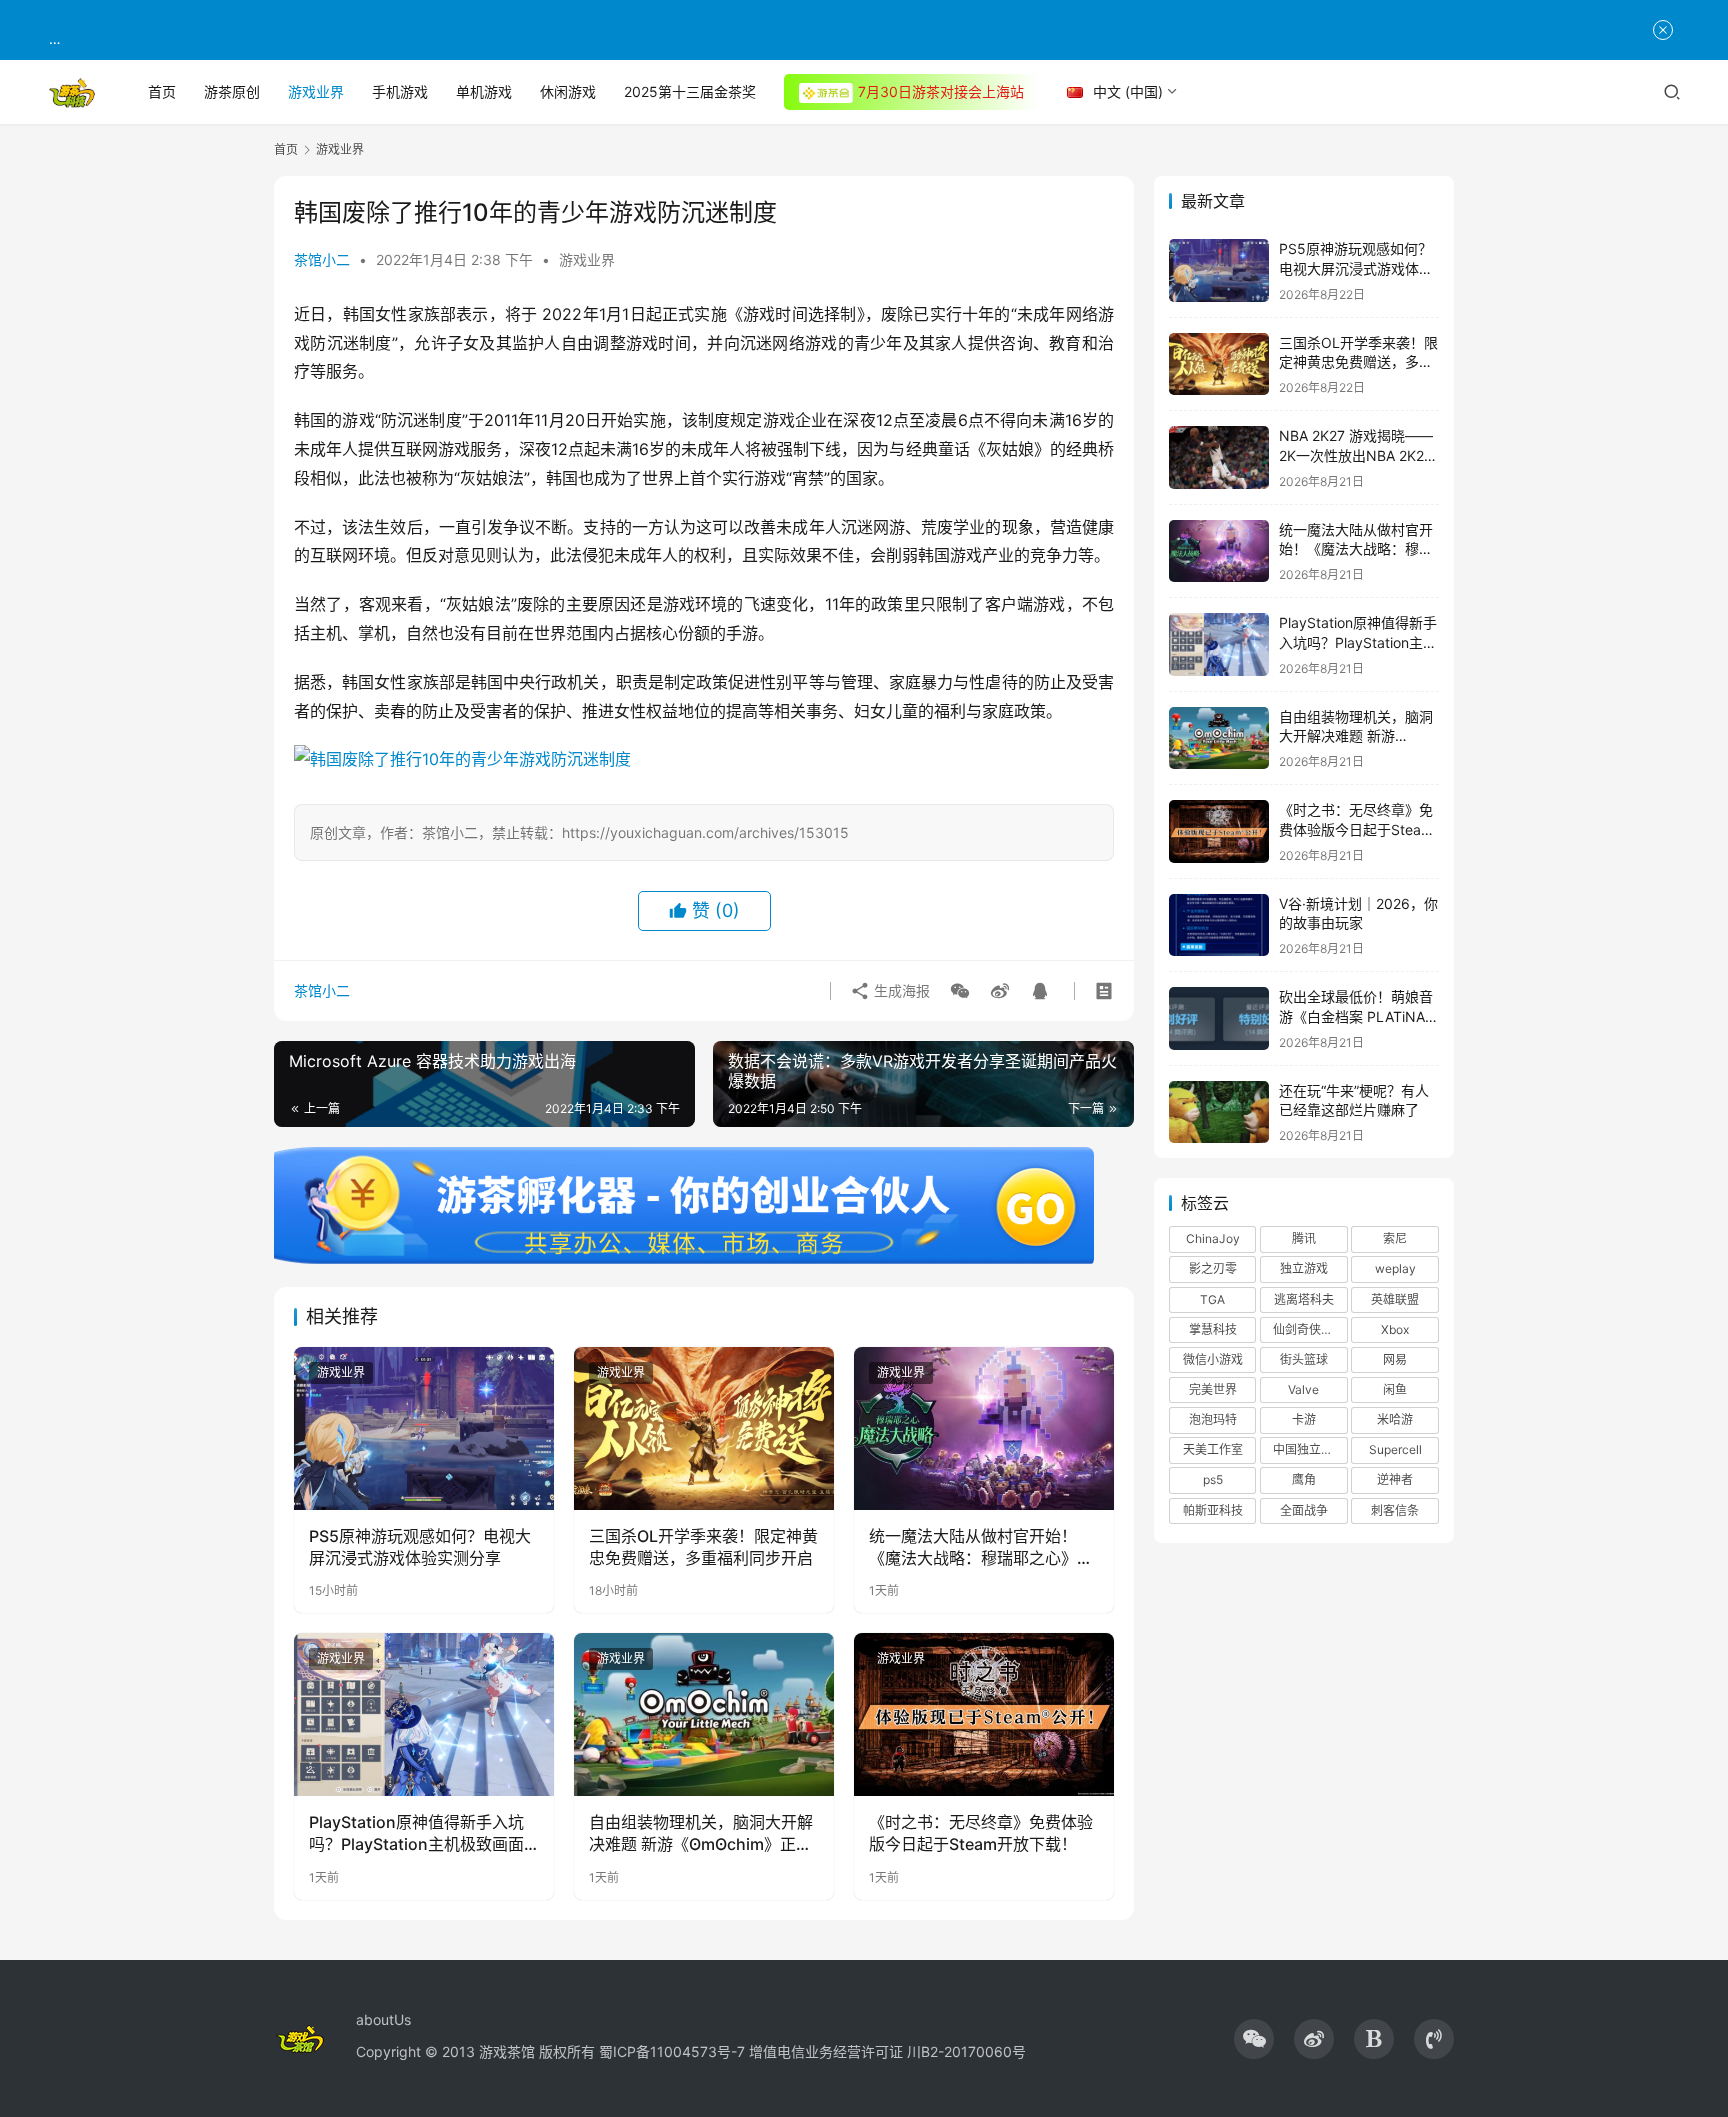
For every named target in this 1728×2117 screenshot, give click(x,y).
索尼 (1395, 1238)
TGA (1212, 1299)
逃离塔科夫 (1304, 1299)
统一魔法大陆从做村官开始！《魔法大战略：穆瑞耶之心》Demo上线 (973, 1548)
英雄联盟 (1395, 1299)
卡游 (1304, 1419)
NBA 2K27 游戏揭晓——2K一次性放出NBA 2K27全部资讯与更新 (1356, 455)
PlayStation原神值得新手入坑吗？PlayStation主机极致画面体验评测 (416, 1834)
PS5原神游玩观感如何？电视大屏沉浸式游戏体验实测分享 (420, 1547)
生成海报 (900, 990)
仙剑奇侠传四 (1309, 1329)
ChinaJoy (1213, 1238)
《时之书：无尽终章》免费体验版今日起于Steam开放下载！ (981, 1833)
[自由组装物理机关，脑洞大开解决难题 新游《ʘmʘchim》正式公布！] (704, 1714)
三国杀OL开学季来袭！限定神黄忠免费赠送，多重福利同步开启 (703, 1547)
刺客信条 (1395, 1510)
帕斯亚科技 (1213, 1510)
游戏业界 (316, 91)
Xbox (1395, 1329)
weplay (1395, 1268)
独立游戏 (1304, 1268)
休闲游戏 (568, 91)
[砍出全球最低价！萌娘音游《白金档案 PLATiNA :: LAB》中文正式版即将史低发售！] (1219, 1018)
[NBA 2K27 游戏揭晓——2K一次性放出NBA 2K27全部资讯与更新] (1219, 457)
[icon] (1254, 2039)
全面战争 (1304, 1510)
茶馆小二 (322, 259)
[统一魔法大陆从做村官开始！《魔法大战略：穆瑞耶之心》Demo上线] (984, 1428)
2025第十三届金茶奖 (690, 91)
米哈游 (1395, 1419)
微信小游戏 (1213, 1359)
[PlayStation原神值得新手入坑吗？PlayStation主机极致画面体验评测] (424, 1714)
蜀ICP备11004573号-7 (672, 2051)
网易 (1395, 1359)
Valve (1303, 1389)
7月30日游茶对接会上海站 (941, 91)
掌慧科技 (1213, 1329)
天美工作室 (1213, 1449)
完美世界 (1213, 1389)
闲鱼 (1395, 1389)
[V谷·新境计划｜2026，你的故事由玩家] (1219, 925)
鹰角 (1304, 1479)
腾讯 (1304, 1238)
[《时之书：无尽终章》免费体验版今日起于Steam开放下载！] (984, 1714)
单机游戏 (484, 91)
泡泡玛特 (1213, 1419)
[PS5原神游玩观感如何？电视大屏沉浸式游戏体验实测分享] (424, 1428)
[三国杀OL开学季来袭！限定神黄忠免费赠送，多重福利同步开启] (704, 1428)
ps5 (1213, 1479)
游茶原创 (232, 91)
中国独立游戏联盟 (1310, 1449)
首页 (162, 91)
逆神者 (1395, 1479)
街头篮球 (1304, 1359)
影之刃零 (1213, 1268)
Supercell (1395, 1449)
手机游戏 (400, 91)
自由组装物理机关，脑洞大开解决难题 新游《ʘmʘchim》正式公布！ (701, 1834)
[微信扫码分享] (960, 991)
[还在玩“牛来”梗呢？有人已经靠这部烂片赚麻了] (1219, 1112)
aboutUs (383, 2019)
